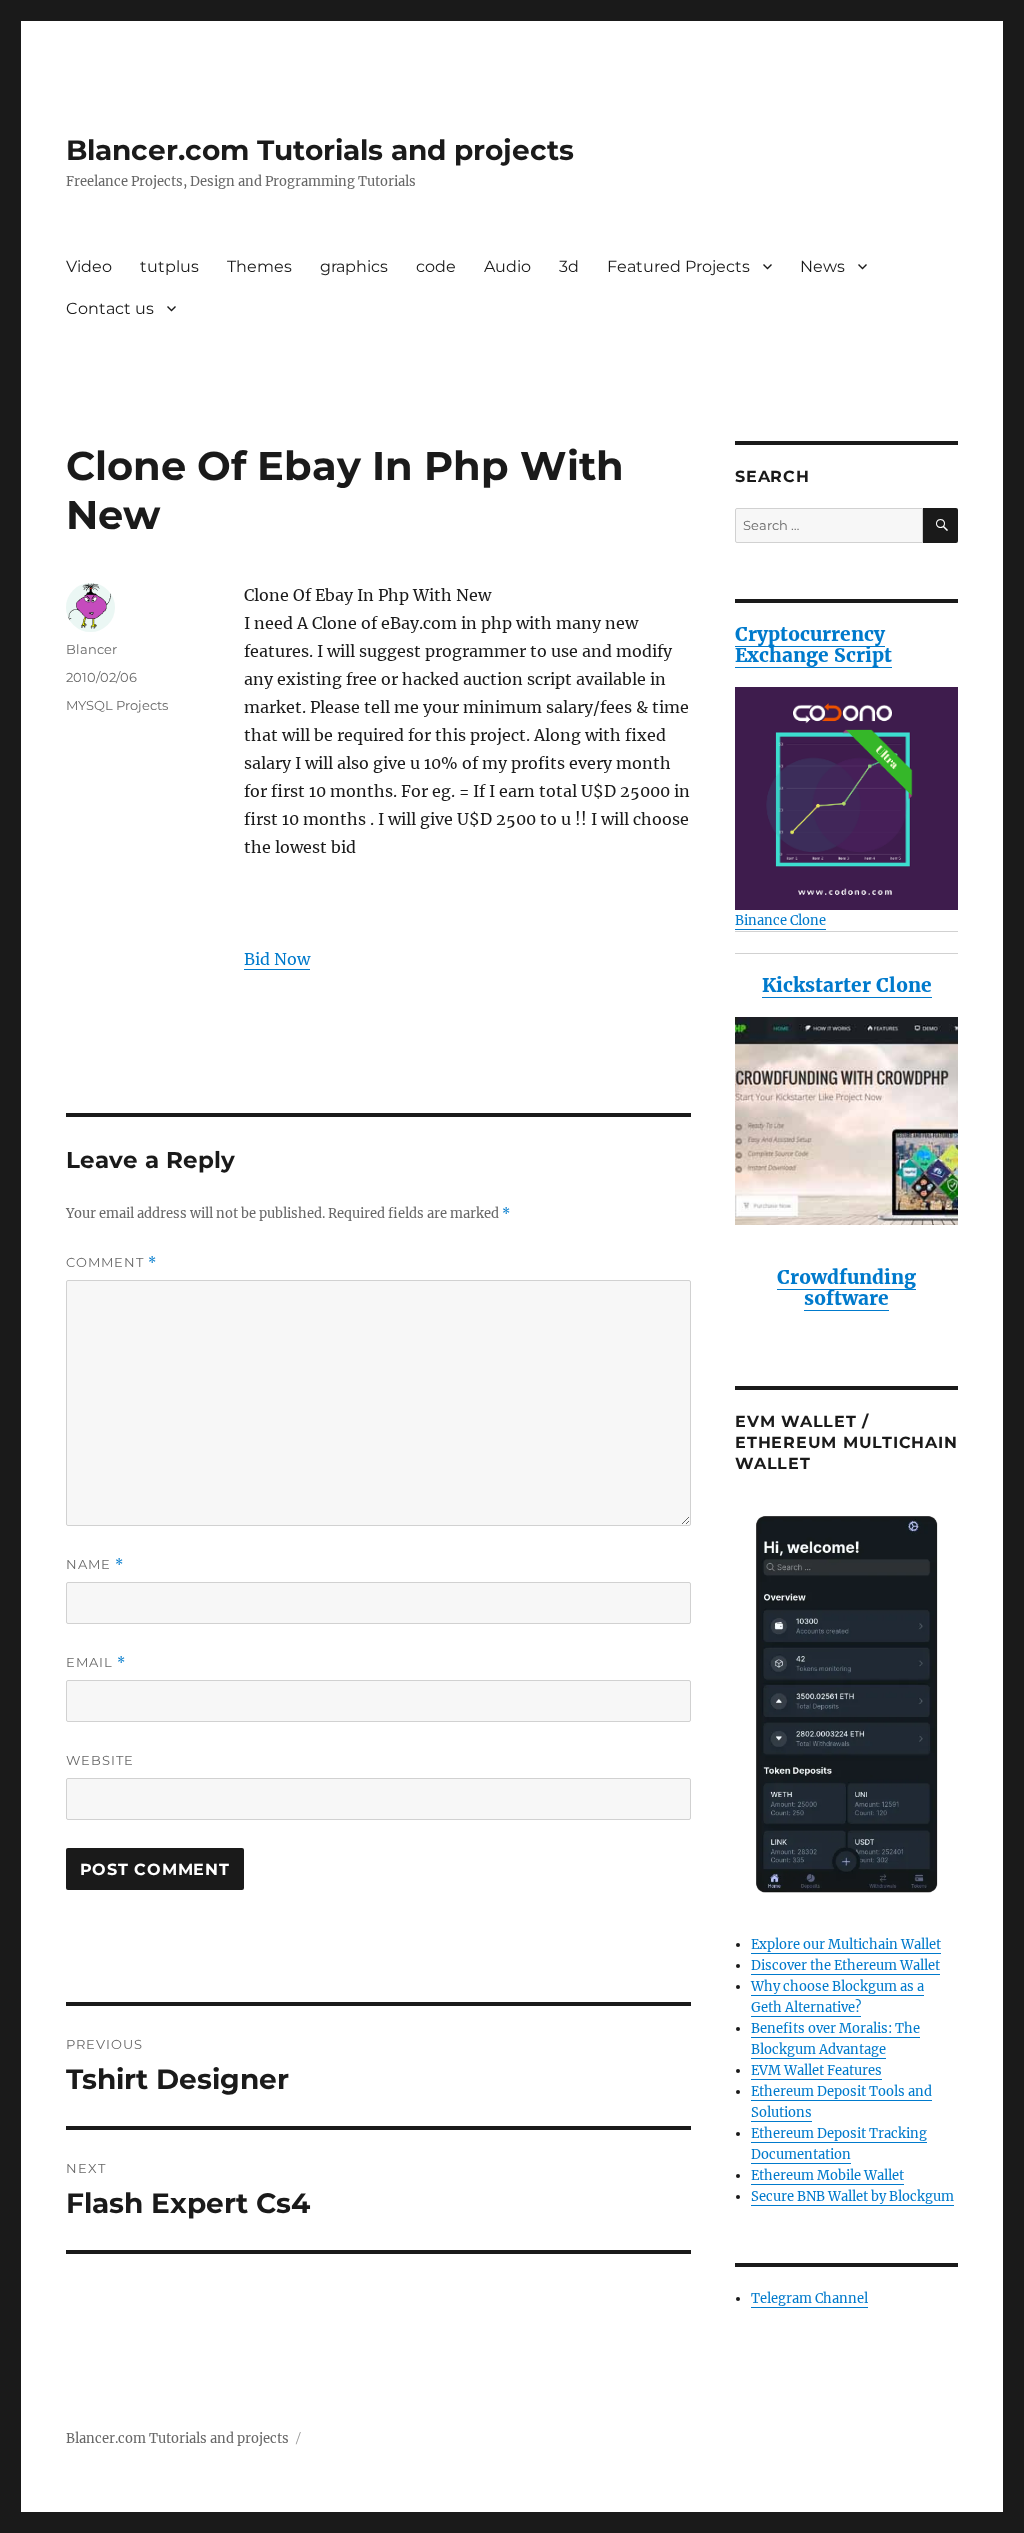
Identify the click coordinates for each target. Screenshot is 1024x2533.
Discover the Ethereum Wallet (845, 1965)
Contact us (110, 308)
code (436, 266)
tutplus (169, 266)
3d (569, 266)
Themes (259, 266)
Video (89, 266)
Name (95, 1564)
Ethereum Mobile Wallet (827, 2175)
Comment (111, 1262)
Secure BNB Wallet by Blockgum (852, 2196)
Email (96, 1662)
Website (100, 1760)
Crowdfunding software (846, 1287)
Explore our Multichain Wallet (846, 1944)
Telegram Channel (809, 2298)
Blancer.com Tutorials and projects (320, 150)
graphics (354, 266)
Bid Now (277, 959)
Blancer (91, 649)
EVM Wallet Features (816, 2070)
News (822, 266)
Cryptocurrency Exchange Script (813, 644)
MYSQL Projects (117, 705)
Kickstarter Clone (847, 985)
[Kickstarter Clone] (846, 1121)
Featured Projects (678, 266)
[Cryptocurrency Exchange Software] (846, 798)
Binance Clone (780, 920)
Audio (507, 266)
